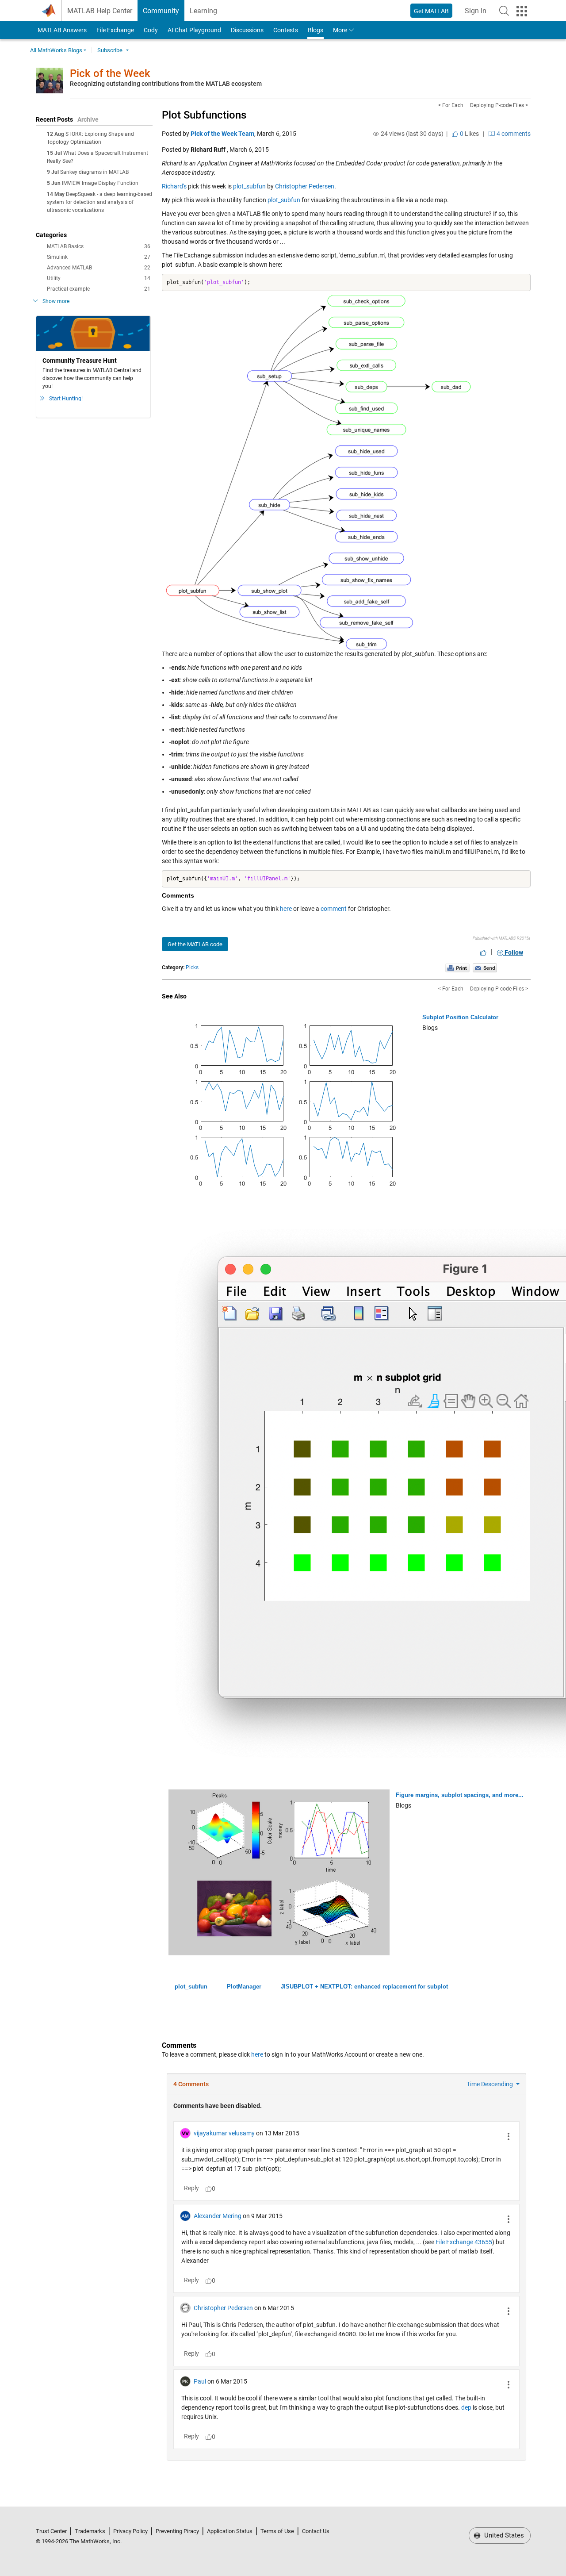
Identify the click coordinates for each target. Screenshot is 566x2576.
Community (161, 11)
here (286, 909)
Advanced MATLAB (99, 268)
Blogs (316, 30)
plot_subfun (249, 186)
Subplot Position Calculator (460, 1017)
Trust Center (51, 2531)
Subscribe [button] (110, 50)
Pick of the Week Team (222, 134)
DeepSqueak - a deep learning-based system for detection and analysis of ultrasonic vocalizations (99, 202)
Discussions (247, 30)
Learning (203, 11)
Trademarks (90, 2531)
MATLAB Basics (99, 246)
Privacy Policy (130, 2531)
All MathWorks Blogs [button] (56, 50)
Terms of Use (277, 2531)
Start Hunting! (66, 399)
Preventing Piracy (177, 2531)
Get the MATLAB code (195, 944)
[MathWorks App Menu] (522, 11)
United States (503, 2535)
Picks (192, 967)
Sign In (478, 13)
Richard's (174, 186)
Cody (151, 30)
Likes (469, 134)
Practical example (99, 289)
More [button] (340, 30)
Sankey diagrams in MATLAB (94, 172)
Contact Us (316, 2531)
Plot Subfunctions (204, 115)
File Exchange (115, 30)
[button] (504, 11)
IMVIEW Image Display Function (100, 183)
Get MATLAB (431, 11)
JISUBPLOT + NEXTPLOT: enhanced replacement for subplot (364, 1987)
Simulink (99, 257)
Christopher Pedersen (305, 186)
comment (334, 909)
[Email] (485, 967)
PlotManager (244, 1987)
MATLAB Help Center (100, 11)
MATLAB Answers (61, 30)
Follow (513, 952)
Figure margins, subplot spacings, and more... (460, 1795)
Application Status (230, 2531)
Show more (56, 301)
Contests (286, 30)
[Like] (483, 952)
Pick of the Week (110, 73)
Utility (99, 278)
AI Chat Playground (194, 30)
